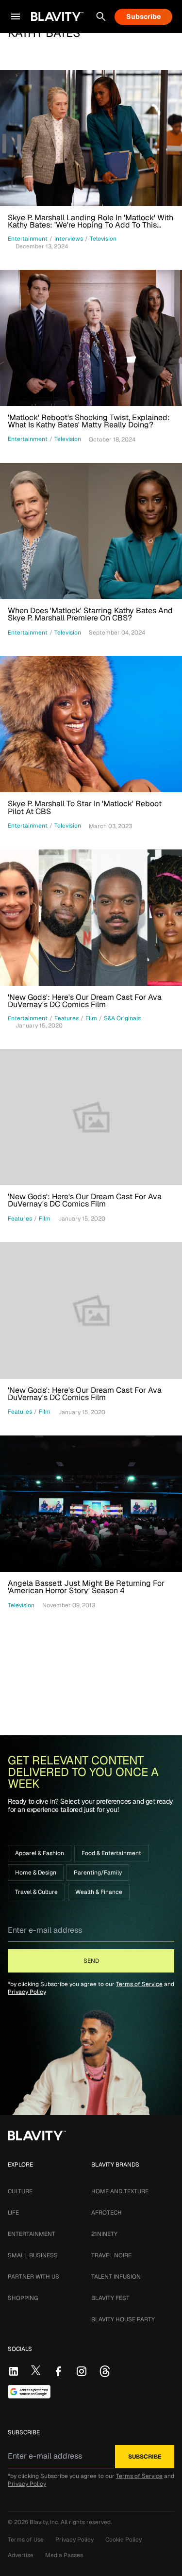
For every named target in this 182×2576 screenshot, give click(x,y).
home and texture (120, 2191)
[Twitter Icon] (36, 2370)
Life (13, 2213)
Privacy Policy (27, 1992)
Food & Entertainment (111, 1853)
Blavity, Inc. (45, 2522)
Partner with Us (33, 2277)
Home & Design (36, 1873)
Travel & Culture (36, 1892)
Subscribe (143, 16)
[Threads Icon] (105, 2371)
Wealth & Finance (99, 1892)
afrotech (107, 2213)
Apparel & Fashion (40, 1853)
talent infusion (116, 2277)
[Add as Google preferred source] (29, 2392)
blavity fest (110, 2298)
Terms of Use (26, 2540)
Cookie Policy (124, 2540)
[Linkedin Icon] (14, 2371)
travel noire (111, 2255)
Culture (20, 2191)
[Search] (101, 16)
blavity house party (123, 2319)
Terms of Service (139, 1984)
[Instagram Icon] (82, 2371)
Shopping (23, 2298)
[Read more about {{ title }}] (91, 138)
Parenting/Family (98, 1873)
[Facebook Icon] (58, 2371)
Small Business (33, 2255)
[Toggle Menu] (16, 16)
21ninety (104, 2234)
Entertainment (32, 2234)
